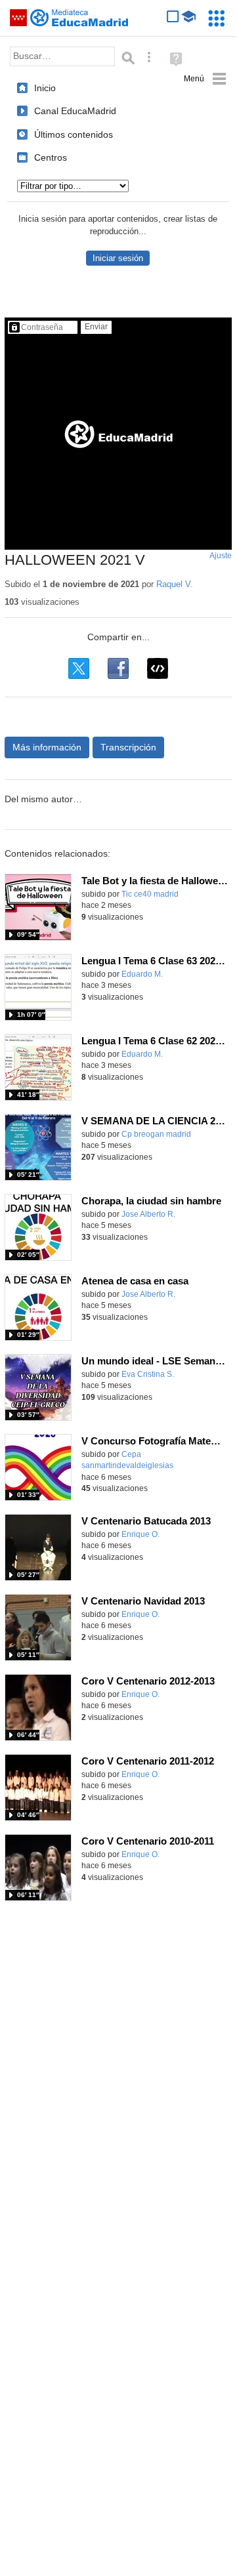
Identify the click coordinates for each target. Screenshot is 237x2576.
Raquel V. (175, 584)
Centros (51, 157)
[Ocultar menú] (205, 79)
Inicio (45, 88)
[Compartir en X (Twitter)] (79, 668)
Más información (47, 747)
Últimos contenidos (74, 134)
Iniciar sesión (118, 258)
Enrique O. (140, 1534)
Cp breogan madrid (156, 1134)
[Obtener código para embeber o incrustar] (158, 668)
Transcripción (128, 747)
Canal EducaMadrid (75, 111)
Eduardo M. (142, 974)
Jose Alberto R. (148, 1214)
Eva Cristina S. (148, 1374)
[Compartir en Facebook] (118, 668)
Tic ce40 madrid (150, 894)
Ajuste (221, 556)
